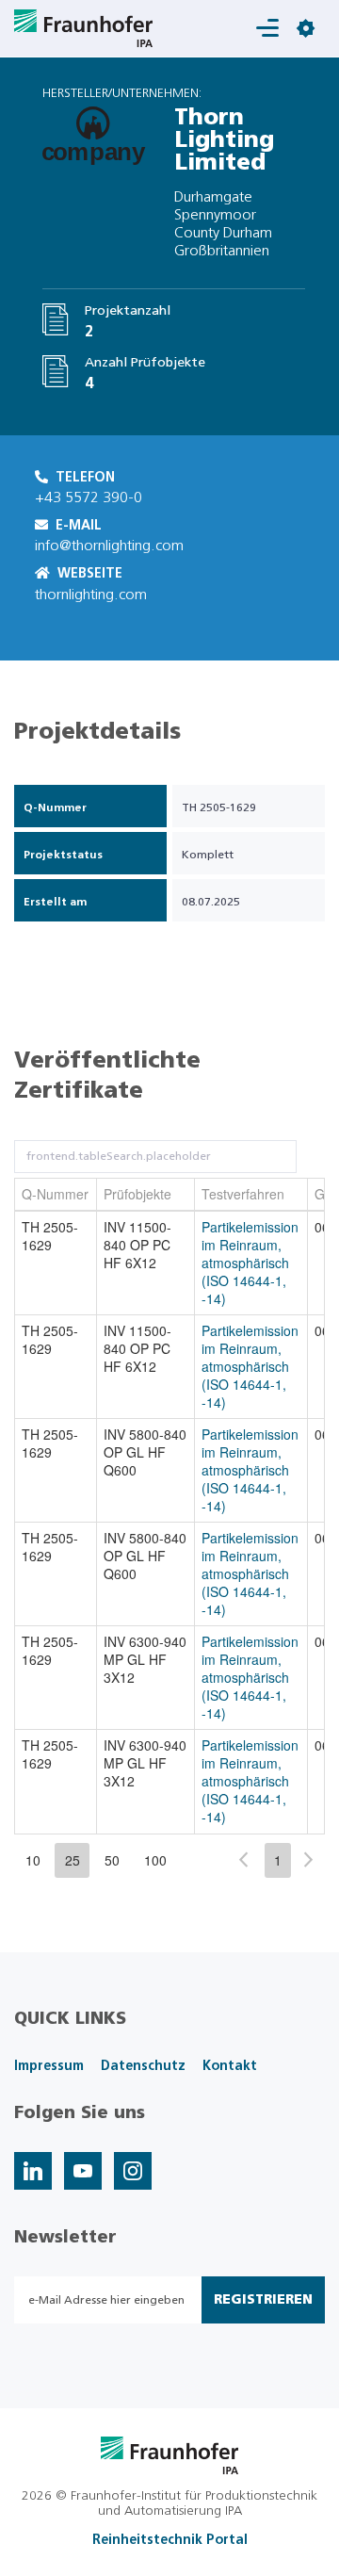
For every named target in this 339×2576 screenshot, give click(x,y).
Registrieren (263, 2300)
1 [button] (278, 1860)
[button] (243, 1859)
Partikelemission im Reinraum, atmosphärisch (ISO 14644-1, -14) (250, 1263)
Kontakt (230, 2066)
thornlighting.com (91, 595)
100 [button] (155, 1860)
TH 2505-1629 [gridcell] (50, 1236)
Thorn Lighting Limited (224, 140)
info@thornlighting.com (109, 546)
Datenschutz (143, 2066)
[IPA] (170, 2454)
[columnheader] (56, 1195)
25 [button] (73, 1860)
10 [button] (33, 1860)
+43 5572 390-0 (89, 497)
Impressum (49, 2066)
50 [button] (112, 1860)
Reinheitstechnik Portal (170, 2540)
